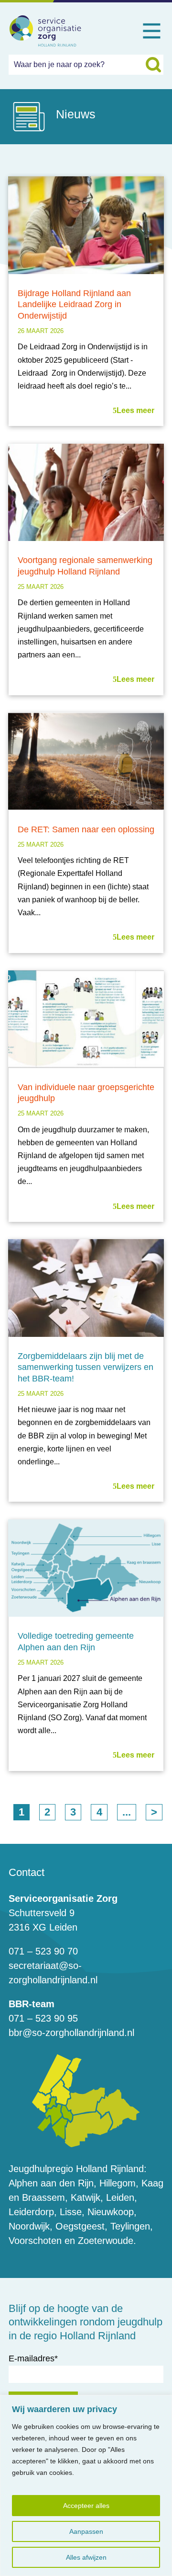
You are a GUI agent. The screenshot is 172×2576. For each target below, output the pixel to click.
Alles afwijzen (86, 2557)
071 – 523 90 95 (43, 2018)
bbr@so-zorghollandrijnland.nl (71, 2033)
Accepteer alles (86, 2506)
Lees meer (135, 410)
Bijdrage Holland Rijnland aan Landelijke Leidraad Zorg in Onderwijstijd (74, 305)
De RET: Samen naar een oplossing (86, 829)
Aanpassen (86, 2531)
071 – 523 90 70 (43, 1951)
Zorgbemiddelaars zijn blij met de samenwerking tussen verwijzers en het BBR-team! (86, 1367)
